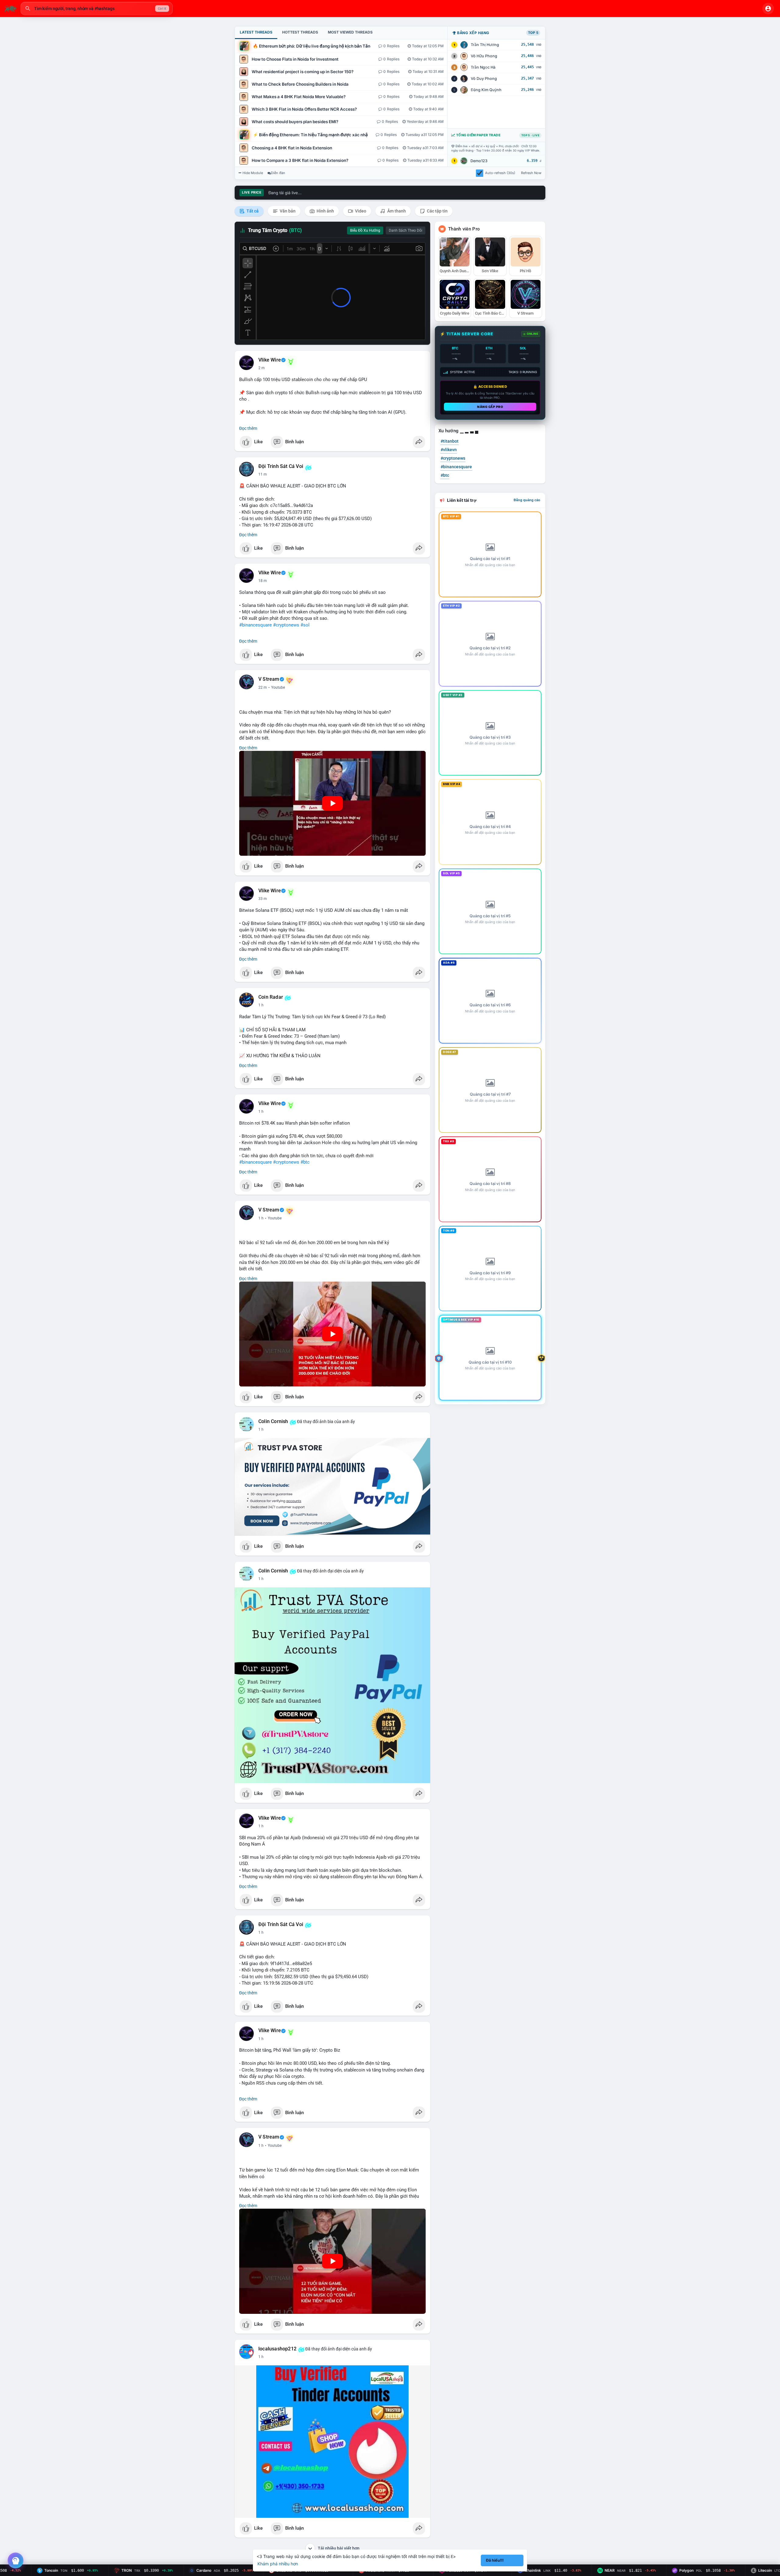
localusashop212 (277, 2349)
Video (360, 211)
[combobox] (97, 9)
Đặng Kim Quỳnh (486, 90)
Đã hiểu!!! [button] (495, 2560)
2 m (262, 368)
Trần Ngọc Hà (483, 67)
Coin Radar (271, 997)
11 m (263, 474)
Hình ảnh (325, 211)
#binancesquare (255, 625)
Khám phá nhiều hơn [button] (278, 2564)
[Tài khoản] (768, 9)
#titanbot (450, 441)
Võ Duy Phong (484, 78)
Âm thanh (396, 211)
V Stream (269, 679)
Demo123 (479, 161)
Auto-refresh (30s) (500, 173)
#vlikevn (449, 450)
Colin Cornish (273, 1422)
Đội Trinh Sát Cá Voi (281, 466)
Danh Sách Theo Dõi (406, 230)
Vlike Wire (270, 360)
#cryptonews (286, 625)
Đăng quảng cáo (527, 500)
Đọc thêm (248, 428)
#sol (305, 625)
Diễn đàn (278, 173)
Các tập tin (437, 211)
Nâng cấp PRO (490, 407)
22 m (263, 687)
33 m (263, 899)
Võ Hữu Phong (484, 56)
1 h (261, 1005)
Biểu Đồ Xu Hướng (365, 230)
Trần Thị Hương (485, 45)
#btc (305, 1162)
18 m (263, 581)
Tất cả (252, 211)
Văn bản (287, 211)
